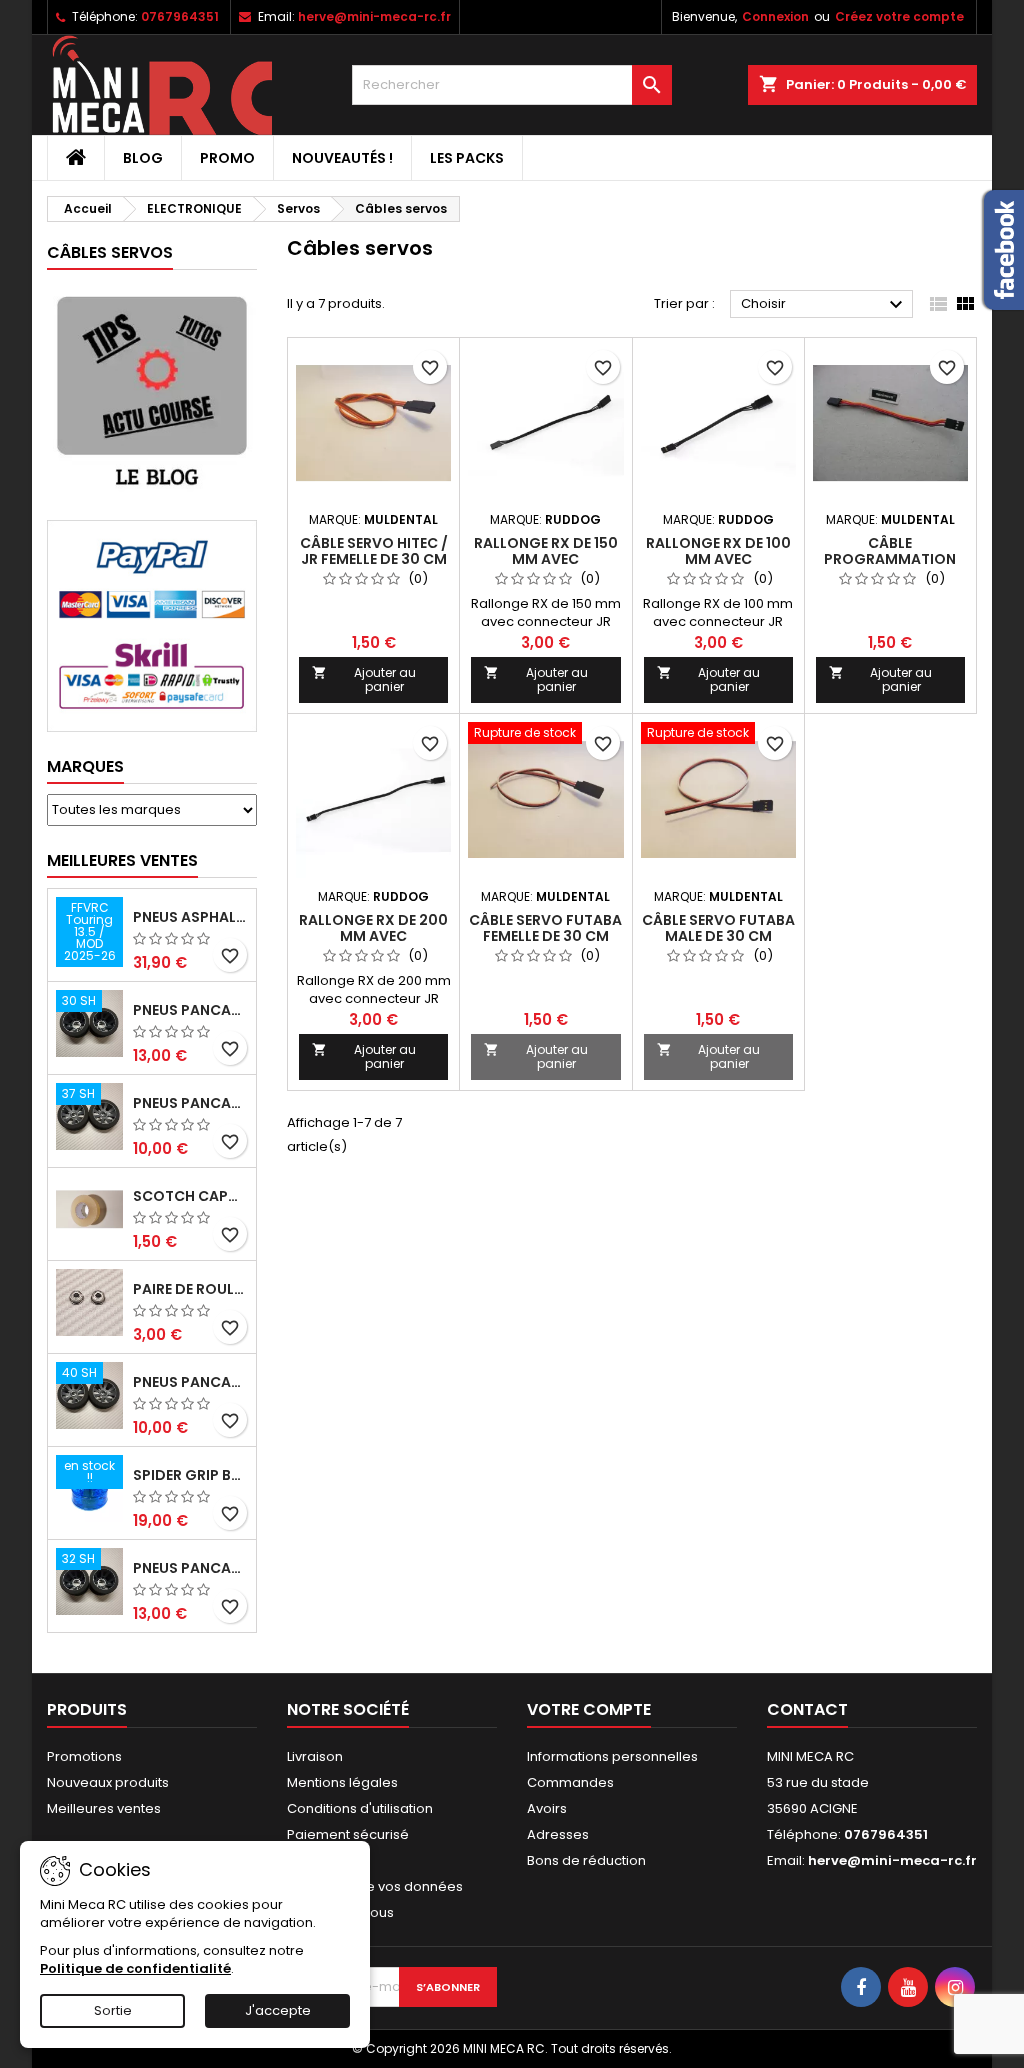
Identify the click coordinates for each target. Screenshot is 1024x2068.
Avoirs (547, 1808)
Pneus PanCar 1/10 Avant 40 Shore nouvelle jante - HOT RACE (190, 1382)
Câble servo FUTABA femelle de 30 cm (545, 928)
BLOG (143, 158)
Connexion (775, 16)
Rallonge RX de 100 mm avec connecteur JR (718, 559)
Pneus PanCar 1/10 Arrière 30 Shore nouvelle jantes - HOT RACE (190, 1010)
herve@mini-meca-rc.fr (374, 16)
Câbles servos (110, 252)
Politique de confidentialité (135, 1968)
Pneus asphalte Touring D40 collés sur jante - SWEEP (190, 917)
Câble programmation (890, 551)
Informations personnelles (612, 1756)
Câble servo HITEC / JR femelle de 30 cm (374, 551)
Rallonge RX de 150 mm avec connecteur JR (546, 559)
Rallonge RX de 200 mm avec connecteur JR (373, 936)
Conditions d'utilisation (360, 1808)
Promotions (84, 1756)
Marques (85, 766)
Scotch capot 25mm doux (190, 1196)
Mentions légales (342, 1782)
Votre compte (589, 1709)
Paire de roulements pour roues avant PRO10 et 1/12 (190, 1289)
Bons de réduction (586, 1860)
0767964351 (180, 16)
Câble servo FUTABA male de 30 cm (718, 928)
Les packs (467, 158)
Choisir (824, 305)
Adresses (558, 1834)
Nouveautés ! (342, 158)
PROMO (227, 158)
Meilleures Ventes (122, 860)
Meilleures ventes (104, 1808)
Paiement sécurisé (348, 1834)
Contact (807, 1709)
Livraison (315, 1756)
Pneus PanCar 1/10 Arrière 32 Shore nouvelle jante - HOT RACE (190, 1568)
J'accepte (278, 2010)
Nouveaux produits (108, 1782)
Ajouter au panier (364, 679)
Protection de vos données (375, 1886)
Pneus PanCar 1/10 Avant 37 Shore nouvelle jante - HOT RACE (190, 1103)
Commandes (570, 1782)
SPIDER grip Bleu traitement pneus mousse (190, 1475)
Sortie (113, 2010)
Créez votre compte (899, 16)
